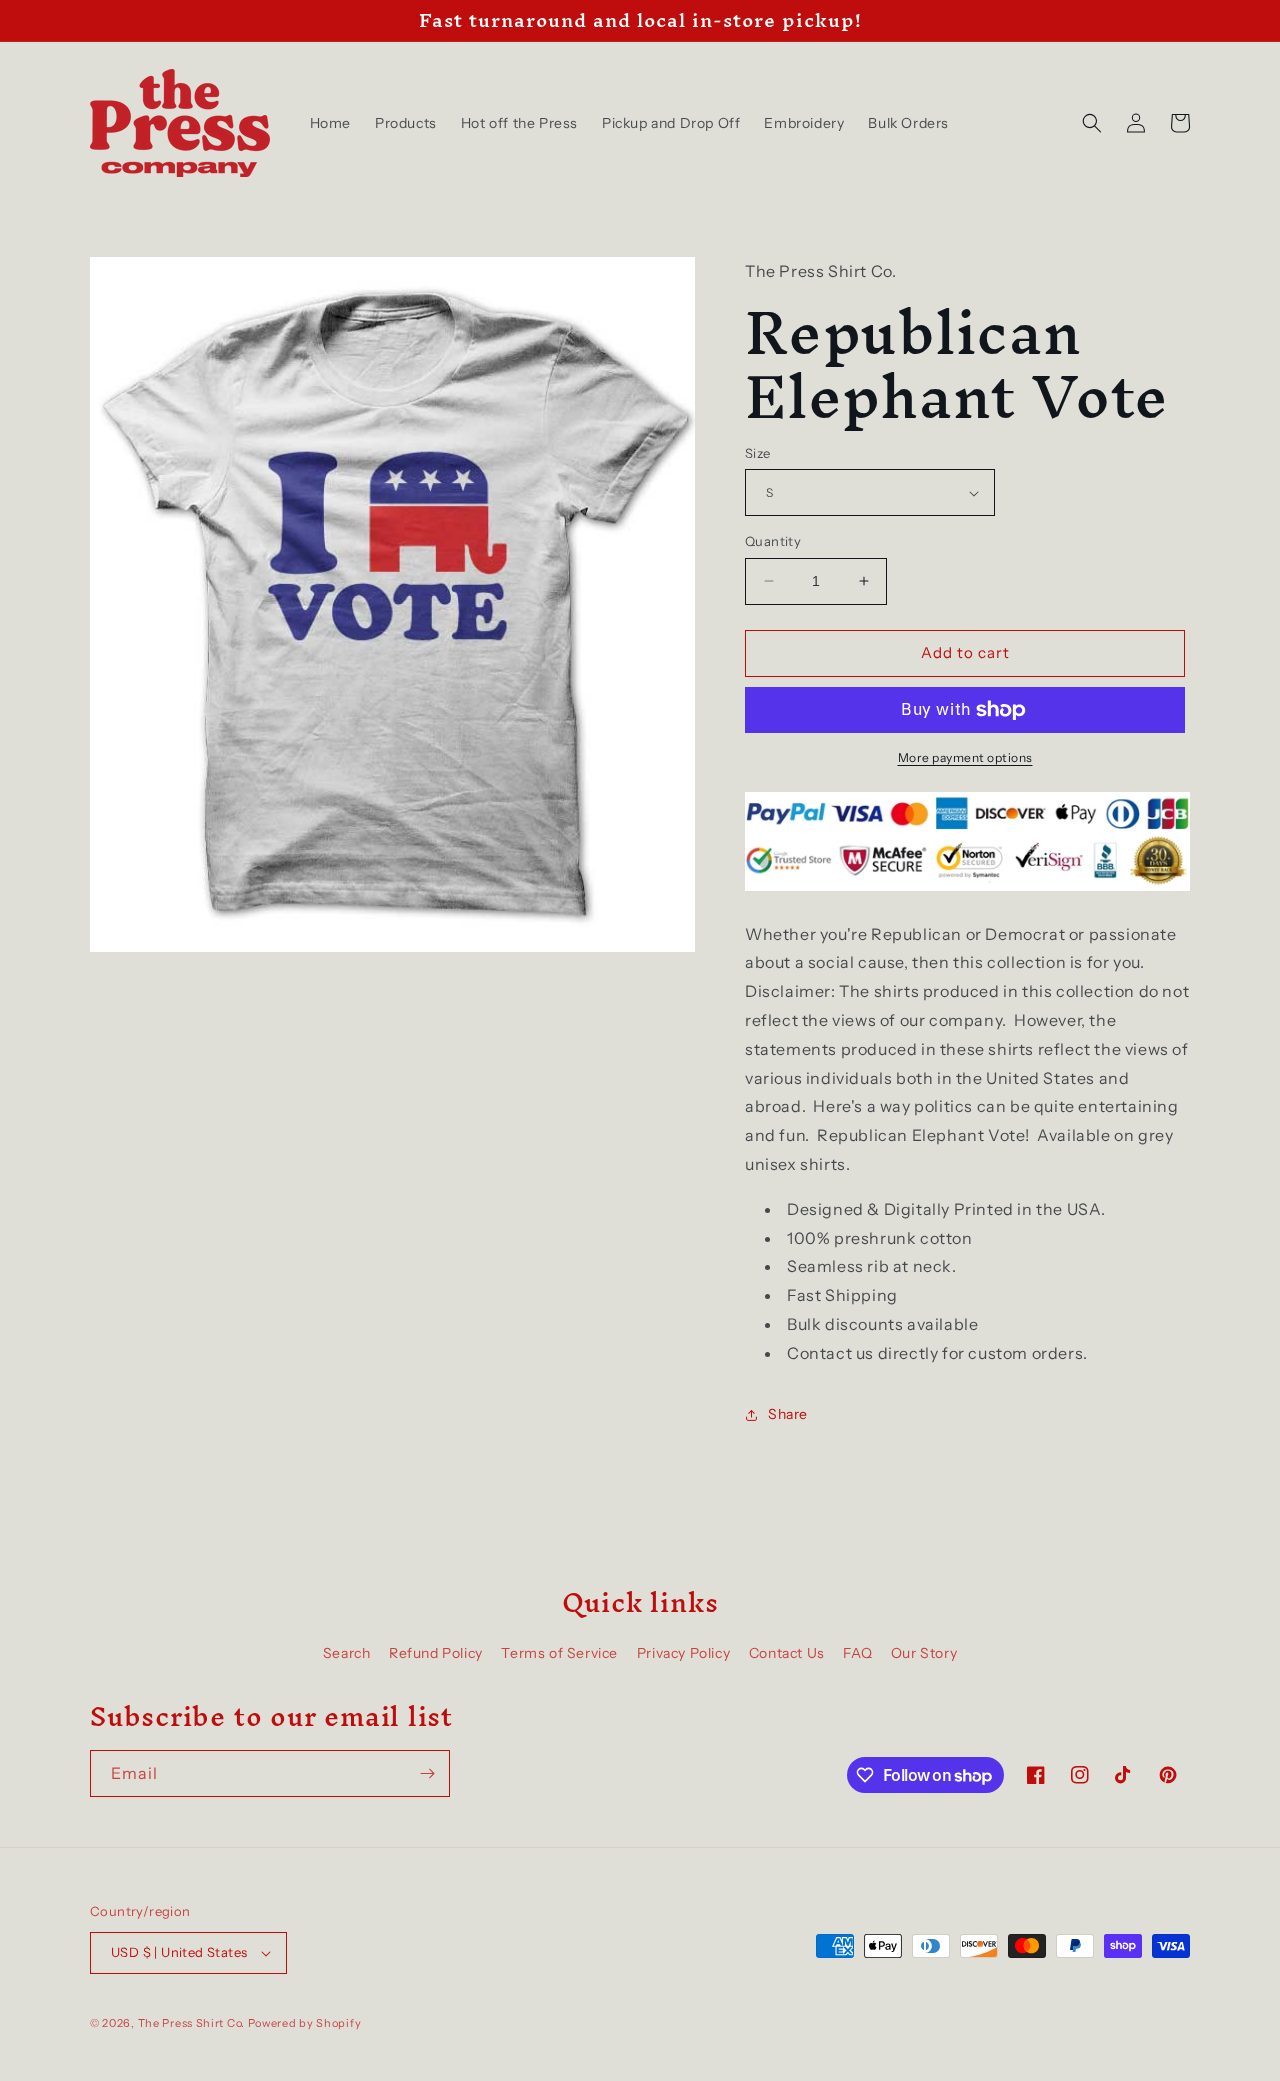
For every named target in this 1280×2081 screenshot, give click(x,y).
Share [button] (788, 1414)
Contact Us (787, 1653)
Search (347, 1653)
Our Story (924, 1653)
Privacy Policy (683, 1653)
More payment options (965, 757)
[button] (1092, 123)
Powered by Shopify (305, 2023)
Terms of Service (559, 1653)
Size (758, 453)
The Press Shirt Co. (191, 2023)
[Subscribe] (427, 1773)
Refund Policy (436, 1653)
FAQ (857, 1653)
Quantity (773, 541)
